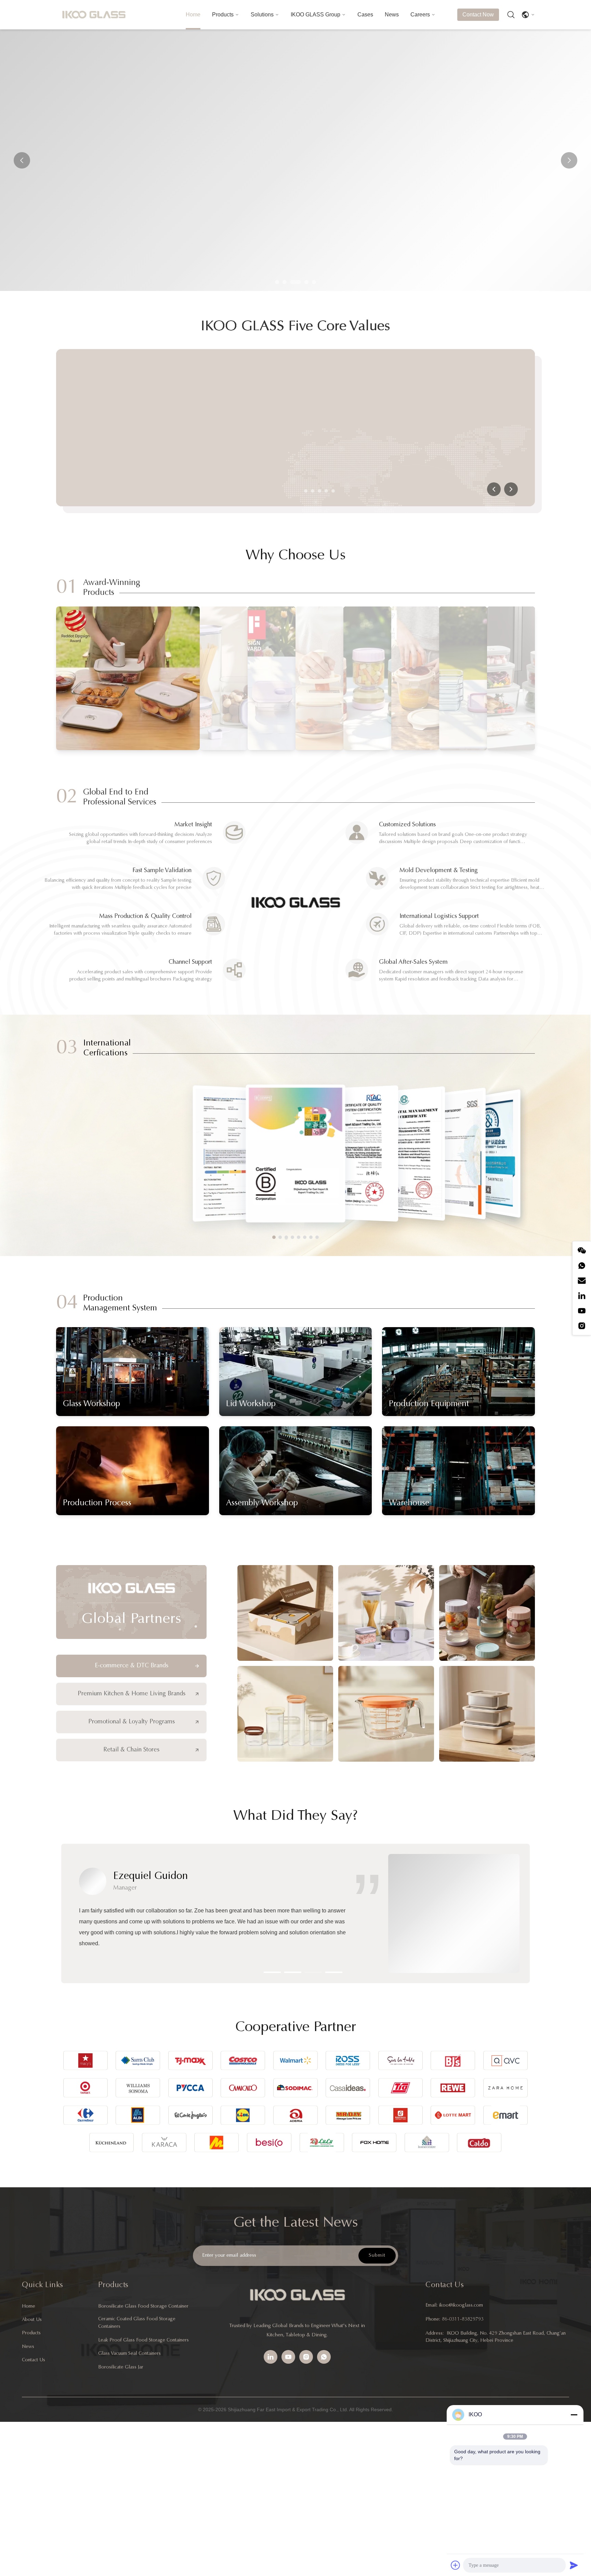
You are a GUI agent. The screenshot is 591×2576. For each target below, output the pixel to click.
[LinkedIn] (582, 1296)
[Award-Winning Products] (128, 678)
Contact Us (34, 2360)
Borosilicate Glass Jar (121, 2367)
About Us (32, 2320)
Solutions (262, 15)
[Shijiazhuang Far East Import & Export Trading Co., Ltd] (94, 15)
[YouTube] (582, 1311)
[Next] (511, 489)
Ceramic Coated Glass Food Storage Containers (137, 2323)
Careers (420, 15)
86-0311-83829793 (463, 2320)
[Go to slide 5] (333, 491)
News (392, 15)
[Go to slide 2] (313, 491)
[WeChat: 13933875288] (582, 1251)
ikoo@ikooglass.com (461, 2306)
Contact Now (478, 15)
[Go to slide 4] (326, 491)
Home (193, 15)
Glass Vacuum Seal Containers (129, 2354)
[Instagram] (582, 1326)
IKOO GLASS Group (316, 15)
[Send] (574, 2565)
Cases (365, 15)
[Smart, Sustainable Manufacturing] (174, 428)
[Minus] (574, 2415)
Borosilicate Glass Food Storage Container (143, 2307)
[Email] (582, 1281)
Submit (377, 2255)
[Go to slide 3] (319, 491)
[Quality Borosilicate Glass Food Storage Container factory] (295, 160)
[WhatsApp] (582, 1266)
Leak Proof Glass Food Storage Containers (143, 2340)
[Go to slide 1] (306, 491)
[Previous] (494, 489)
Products (223, 15)
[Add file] (456, 2565)
